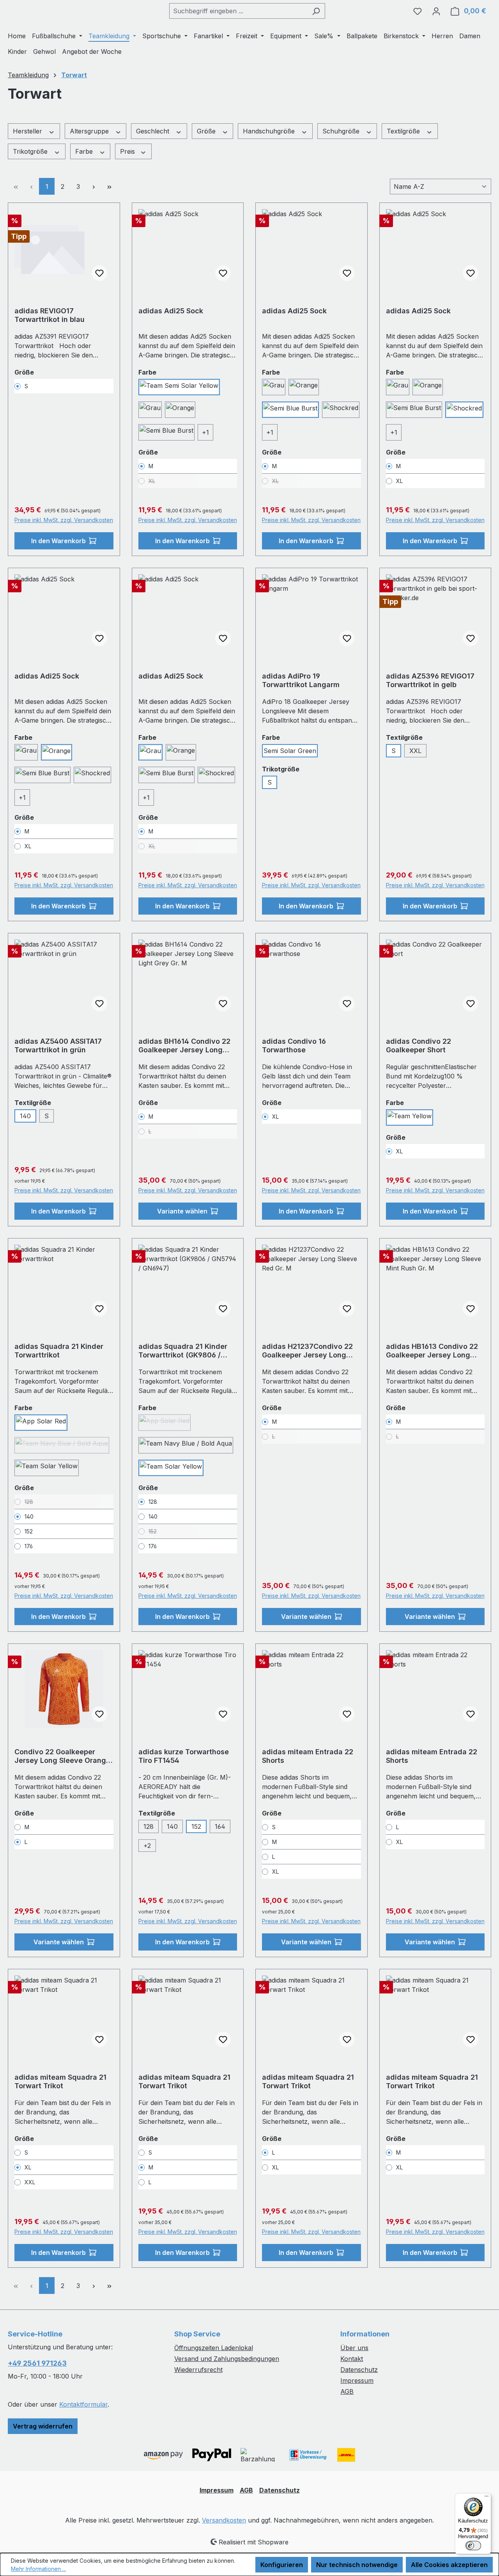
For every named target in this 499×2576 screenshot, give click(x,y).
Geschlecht (154, 131)
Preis (128, 151)
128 (149, 1826)
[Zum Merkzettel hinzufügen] (99, 273)
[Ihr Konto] (436, 11)
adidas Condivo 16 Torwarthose (294, 1046)
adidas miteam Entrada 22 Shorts (308, 1756)
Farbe (85, 151)
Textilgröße (404, 131)
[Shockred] (341, 410)
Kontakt (352, 2359)
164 (220, 1826)
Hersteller (28, 131)
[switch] (473, 2546)
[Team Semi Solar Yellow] (179, 387)
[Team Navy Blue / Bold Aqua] (186, 1445)
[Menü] (487, 2498)
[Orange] (180, 410)
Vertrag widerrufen (43, 2426)
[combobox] (238, 11)
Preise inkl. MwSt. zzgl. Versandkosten (64, 520)
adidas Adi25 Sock (171, 311)
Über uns (354, 2348)
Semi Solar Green (290, 751)
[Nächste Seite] (94, 186)
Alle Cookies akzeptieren (449, 2565)
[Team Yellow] (410, 1117)
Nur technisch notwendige (357, 2565)
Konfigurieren (282, 2565)
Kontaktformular (83, 2404)
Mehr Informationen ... (38, 2569)
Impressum (357, 2381)
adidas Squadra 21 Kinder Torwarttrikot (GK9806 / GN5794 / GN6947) (183, 1351)
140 (25, 1116)
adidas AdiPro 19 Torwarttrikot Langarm (301, 680)
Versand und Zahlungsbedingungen (227, 2359)
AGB (347, 2391)
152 (196, 1826)
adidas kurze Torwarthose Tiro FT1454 (184, 1756)
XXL (415, 751)
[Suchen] (316, 11)
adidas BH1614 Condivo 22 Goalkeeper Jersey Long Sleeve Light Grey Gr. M (184, 1046)
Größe (207, 131)
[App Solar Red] (41, 1423)
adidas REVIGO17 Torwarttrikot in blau (50, 315)
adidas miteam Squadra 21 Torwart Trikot (60, 2081)
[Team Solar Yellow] (47, 1468)
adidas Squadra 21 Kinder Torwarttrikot (59, 1351)
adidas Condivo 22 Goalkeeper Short (418, 1046)
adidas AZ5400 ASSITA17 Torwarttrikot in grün (58, 1046)
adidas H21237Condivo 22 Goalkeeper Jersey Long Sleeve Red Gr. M (307, 1351)
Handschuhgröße (270, 131)
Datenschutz (359, 2370)
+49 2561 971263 (37, 2363)
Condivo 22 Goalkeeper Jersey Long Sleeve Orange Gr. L (62, 1756)
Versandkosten (224, 2520)
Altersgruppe (90, 131)
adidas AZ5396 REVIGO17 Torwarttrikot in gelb (430, 680)
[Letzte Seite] (109, 186)
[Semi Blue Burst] (166, 432)
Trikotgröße (31, 151)
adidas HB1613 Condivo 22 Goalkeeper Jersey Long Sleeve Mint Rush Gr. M (432, 1351)
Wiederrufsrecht (198, 2370)
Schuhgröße (342, 131)
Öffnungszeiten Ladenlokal (214, 2348)
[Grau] (150, 410)
